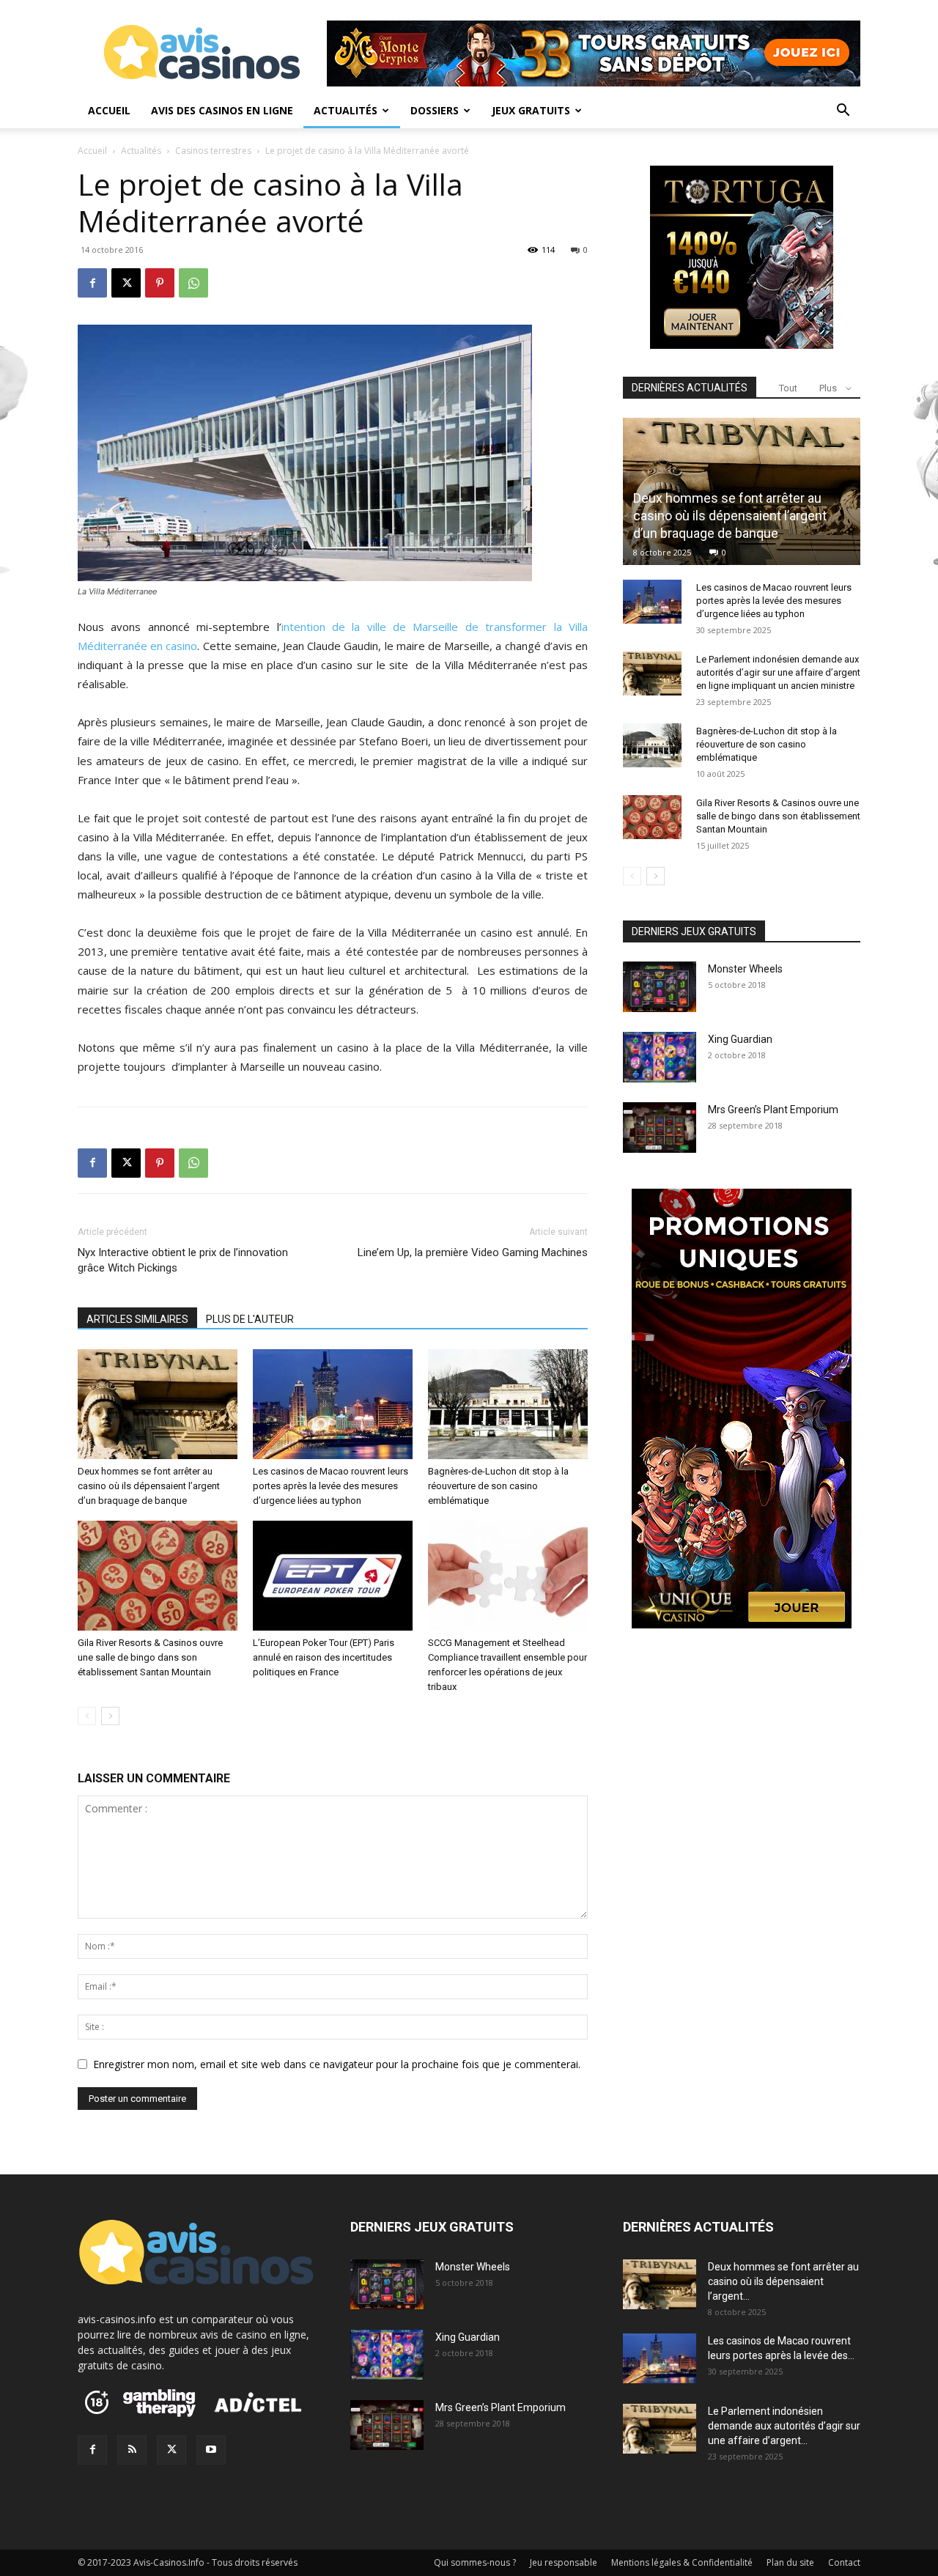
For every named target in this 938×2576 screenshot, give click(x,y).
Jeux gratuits (531, 110)
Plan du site (790, 2562)
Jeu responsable (564, 2562)
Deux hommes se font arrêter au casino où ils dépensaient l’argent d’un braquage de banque (149, 1486)
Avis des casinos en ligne (222, 110)
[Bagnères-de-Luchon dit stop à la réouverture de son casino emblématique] (508, 1404)
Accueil (109, 110)
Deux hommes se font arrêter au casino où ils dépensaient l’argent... (783, 2281)
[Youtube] (211, 2450)
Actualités (346, 110)
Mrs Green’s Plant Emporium (773, 1110)
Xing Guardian (740, 1039)
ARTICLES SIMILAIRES (137, 1319)
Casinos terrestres (213, 151)
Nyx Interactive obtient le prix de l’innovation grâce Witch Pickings (183, 1260)
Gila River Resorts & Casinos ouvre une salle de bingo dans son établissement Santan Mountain (150, 1657)
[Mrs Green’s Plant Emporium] (660, 1128)
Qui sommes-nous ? (475, 2562)
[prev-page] (87, 1716)
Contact (844, 2562)
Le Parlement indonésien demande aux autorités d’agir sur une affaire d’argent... (784, 2426)
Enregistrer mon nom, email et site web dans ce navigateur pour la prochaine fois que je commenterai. (337, 2064)
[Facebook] (92, 283)
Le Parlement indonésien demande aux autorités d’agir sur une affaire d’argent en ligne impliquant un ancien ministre (778, 672)
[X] (126, 283)
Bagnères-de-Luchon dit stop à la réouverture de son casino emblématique (498, 1486)
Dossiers (435, 110)
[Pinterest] (160, 283)
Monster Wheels (745, 969)
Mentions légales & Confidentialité (682, 2562)
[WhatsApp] (193, 283)
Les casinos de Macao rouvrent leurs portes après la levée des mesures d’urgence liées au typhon (330, 1486)
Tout (788, 388)
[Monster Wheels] (660, 987)
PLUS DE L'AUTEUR (250, 1319)
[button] (843, 112)
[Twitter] (171, 2450)
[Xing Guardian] (660, 1057)
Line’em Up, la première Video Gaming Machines (473, 1252)
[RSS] (132, 2450)
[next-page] (110, 1716)
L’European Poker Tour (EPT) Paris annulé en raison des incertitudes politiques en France (324, 1657)
